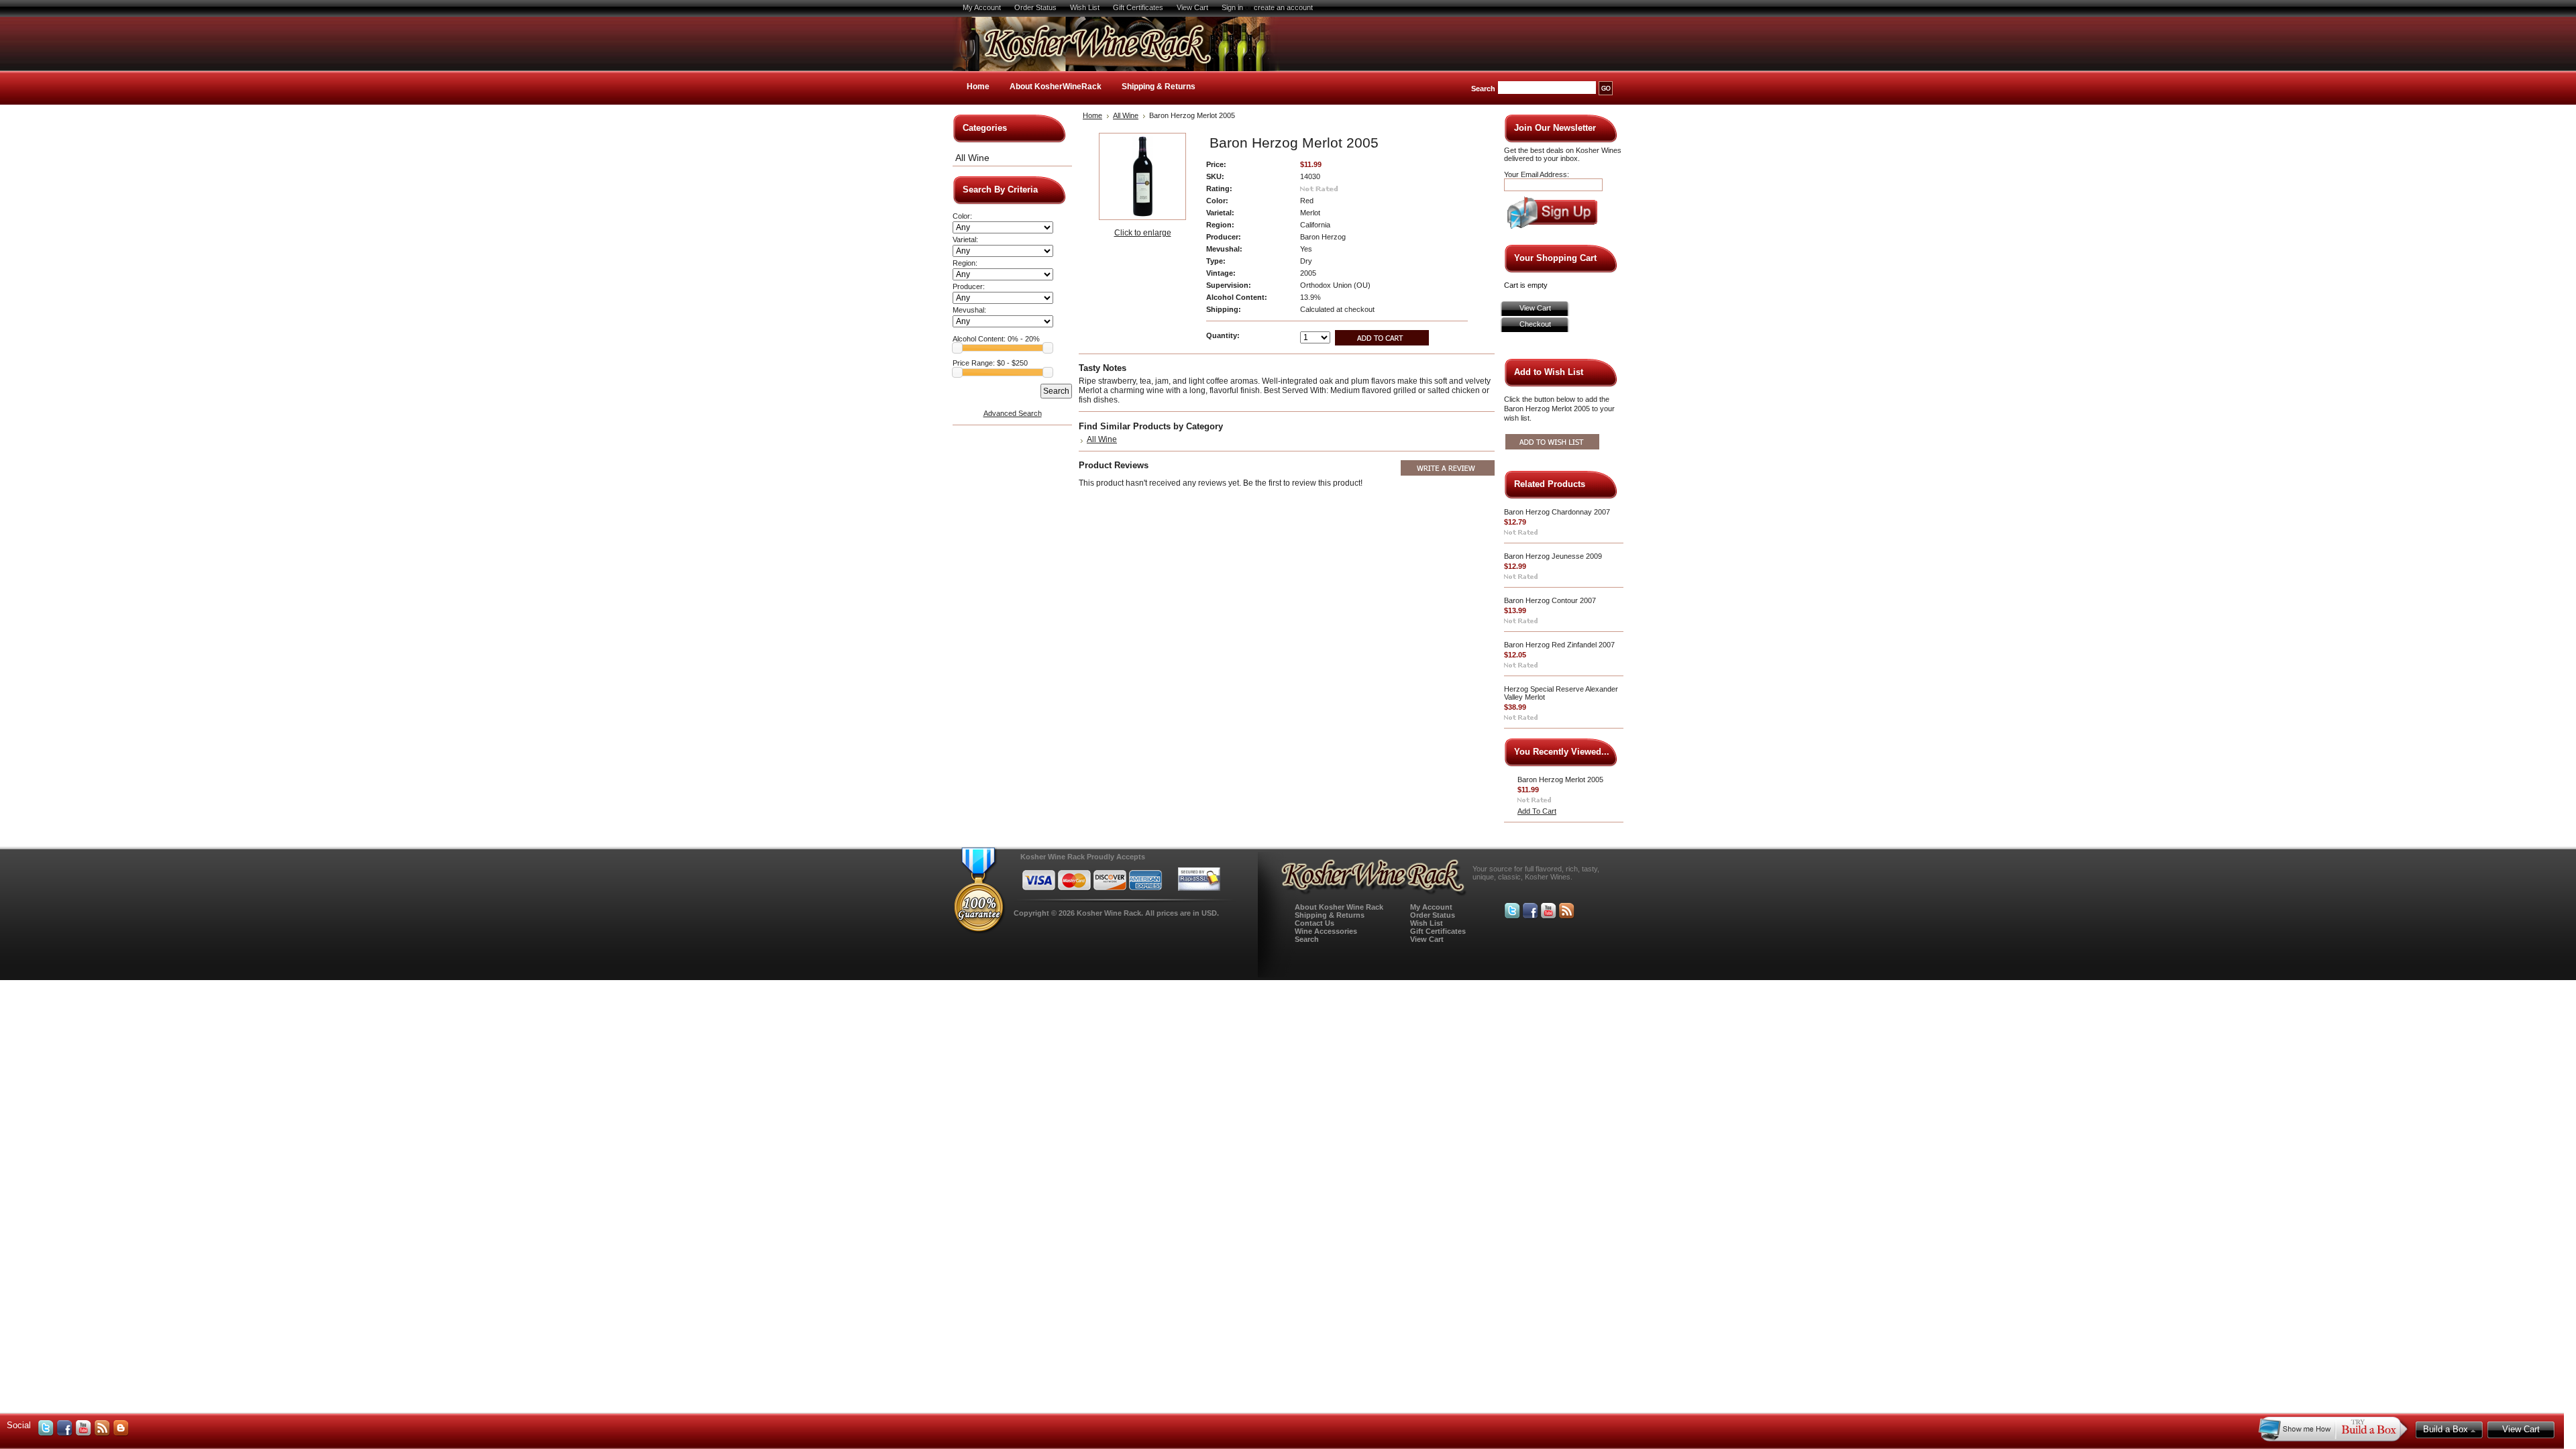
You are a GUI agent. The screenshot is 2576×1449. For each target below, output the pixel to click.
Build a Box (2447, 1429)
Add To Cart (1537, 811)
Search (1483, 89)
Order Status (1035, 7)
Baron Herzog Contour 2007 (1550, 600)
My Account (982, 7)
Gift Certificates (1138, 7)
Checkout (1535, 324)
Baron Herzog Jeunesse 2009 (1553, 556)
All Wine (972, 158)
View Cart (1192, 7)
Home (978, 87)
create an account (1283, 7)
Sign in (1232, 7)
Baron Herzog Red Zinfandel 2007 (1559, 645)
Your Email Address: (1537, 174)
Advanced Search (1013, 413)
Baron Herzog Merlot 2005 (1560, 780)
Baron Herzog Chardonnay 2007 (1557, 512)
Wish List (1085, 7)
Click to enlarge (1143, 233)
